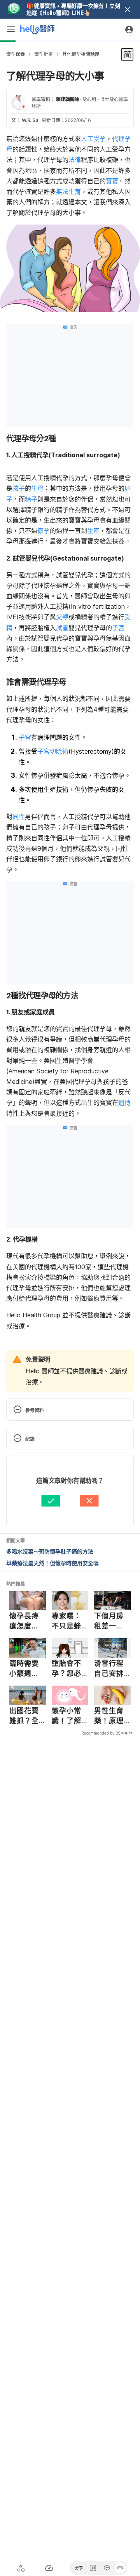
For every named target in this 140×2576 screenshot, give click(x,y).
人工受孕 (93, 139)
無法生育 (68, 192)
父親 (62, 617)
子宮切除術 (53, 751)
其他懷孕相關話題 (81, 54)
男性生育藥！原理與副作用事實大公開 (109, 1716)
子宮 (118, 628)
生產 (93, 531)
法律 (75, 160)
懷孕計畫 (44, 54)
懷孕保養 (16, 54)
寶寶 (112, 181)
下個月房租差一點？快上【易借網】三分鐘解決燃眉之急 (111, 1621)
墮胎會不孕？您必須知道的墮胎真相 (66, 1669)
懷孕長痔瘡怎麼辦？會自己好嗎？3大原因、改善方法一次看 (27, 1621)
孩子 (19, 488)
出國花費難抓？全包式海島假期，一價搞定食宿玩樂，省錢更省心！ (24, 1716)
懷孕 (44, 531)
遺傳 (124, 1103)
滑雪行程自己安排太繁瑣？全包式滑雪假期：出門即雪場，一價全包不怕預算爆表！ (109, 1669)
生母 (37, 488)
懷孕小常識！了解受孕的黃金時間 (66, 1716)
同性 (19, 817)
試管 (62, 628)
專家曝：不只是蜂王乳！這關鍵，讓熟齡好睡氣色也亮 (66, 1621)
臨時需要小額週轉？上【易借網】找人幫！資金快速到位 (26, 1669)
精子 (31, 499)
